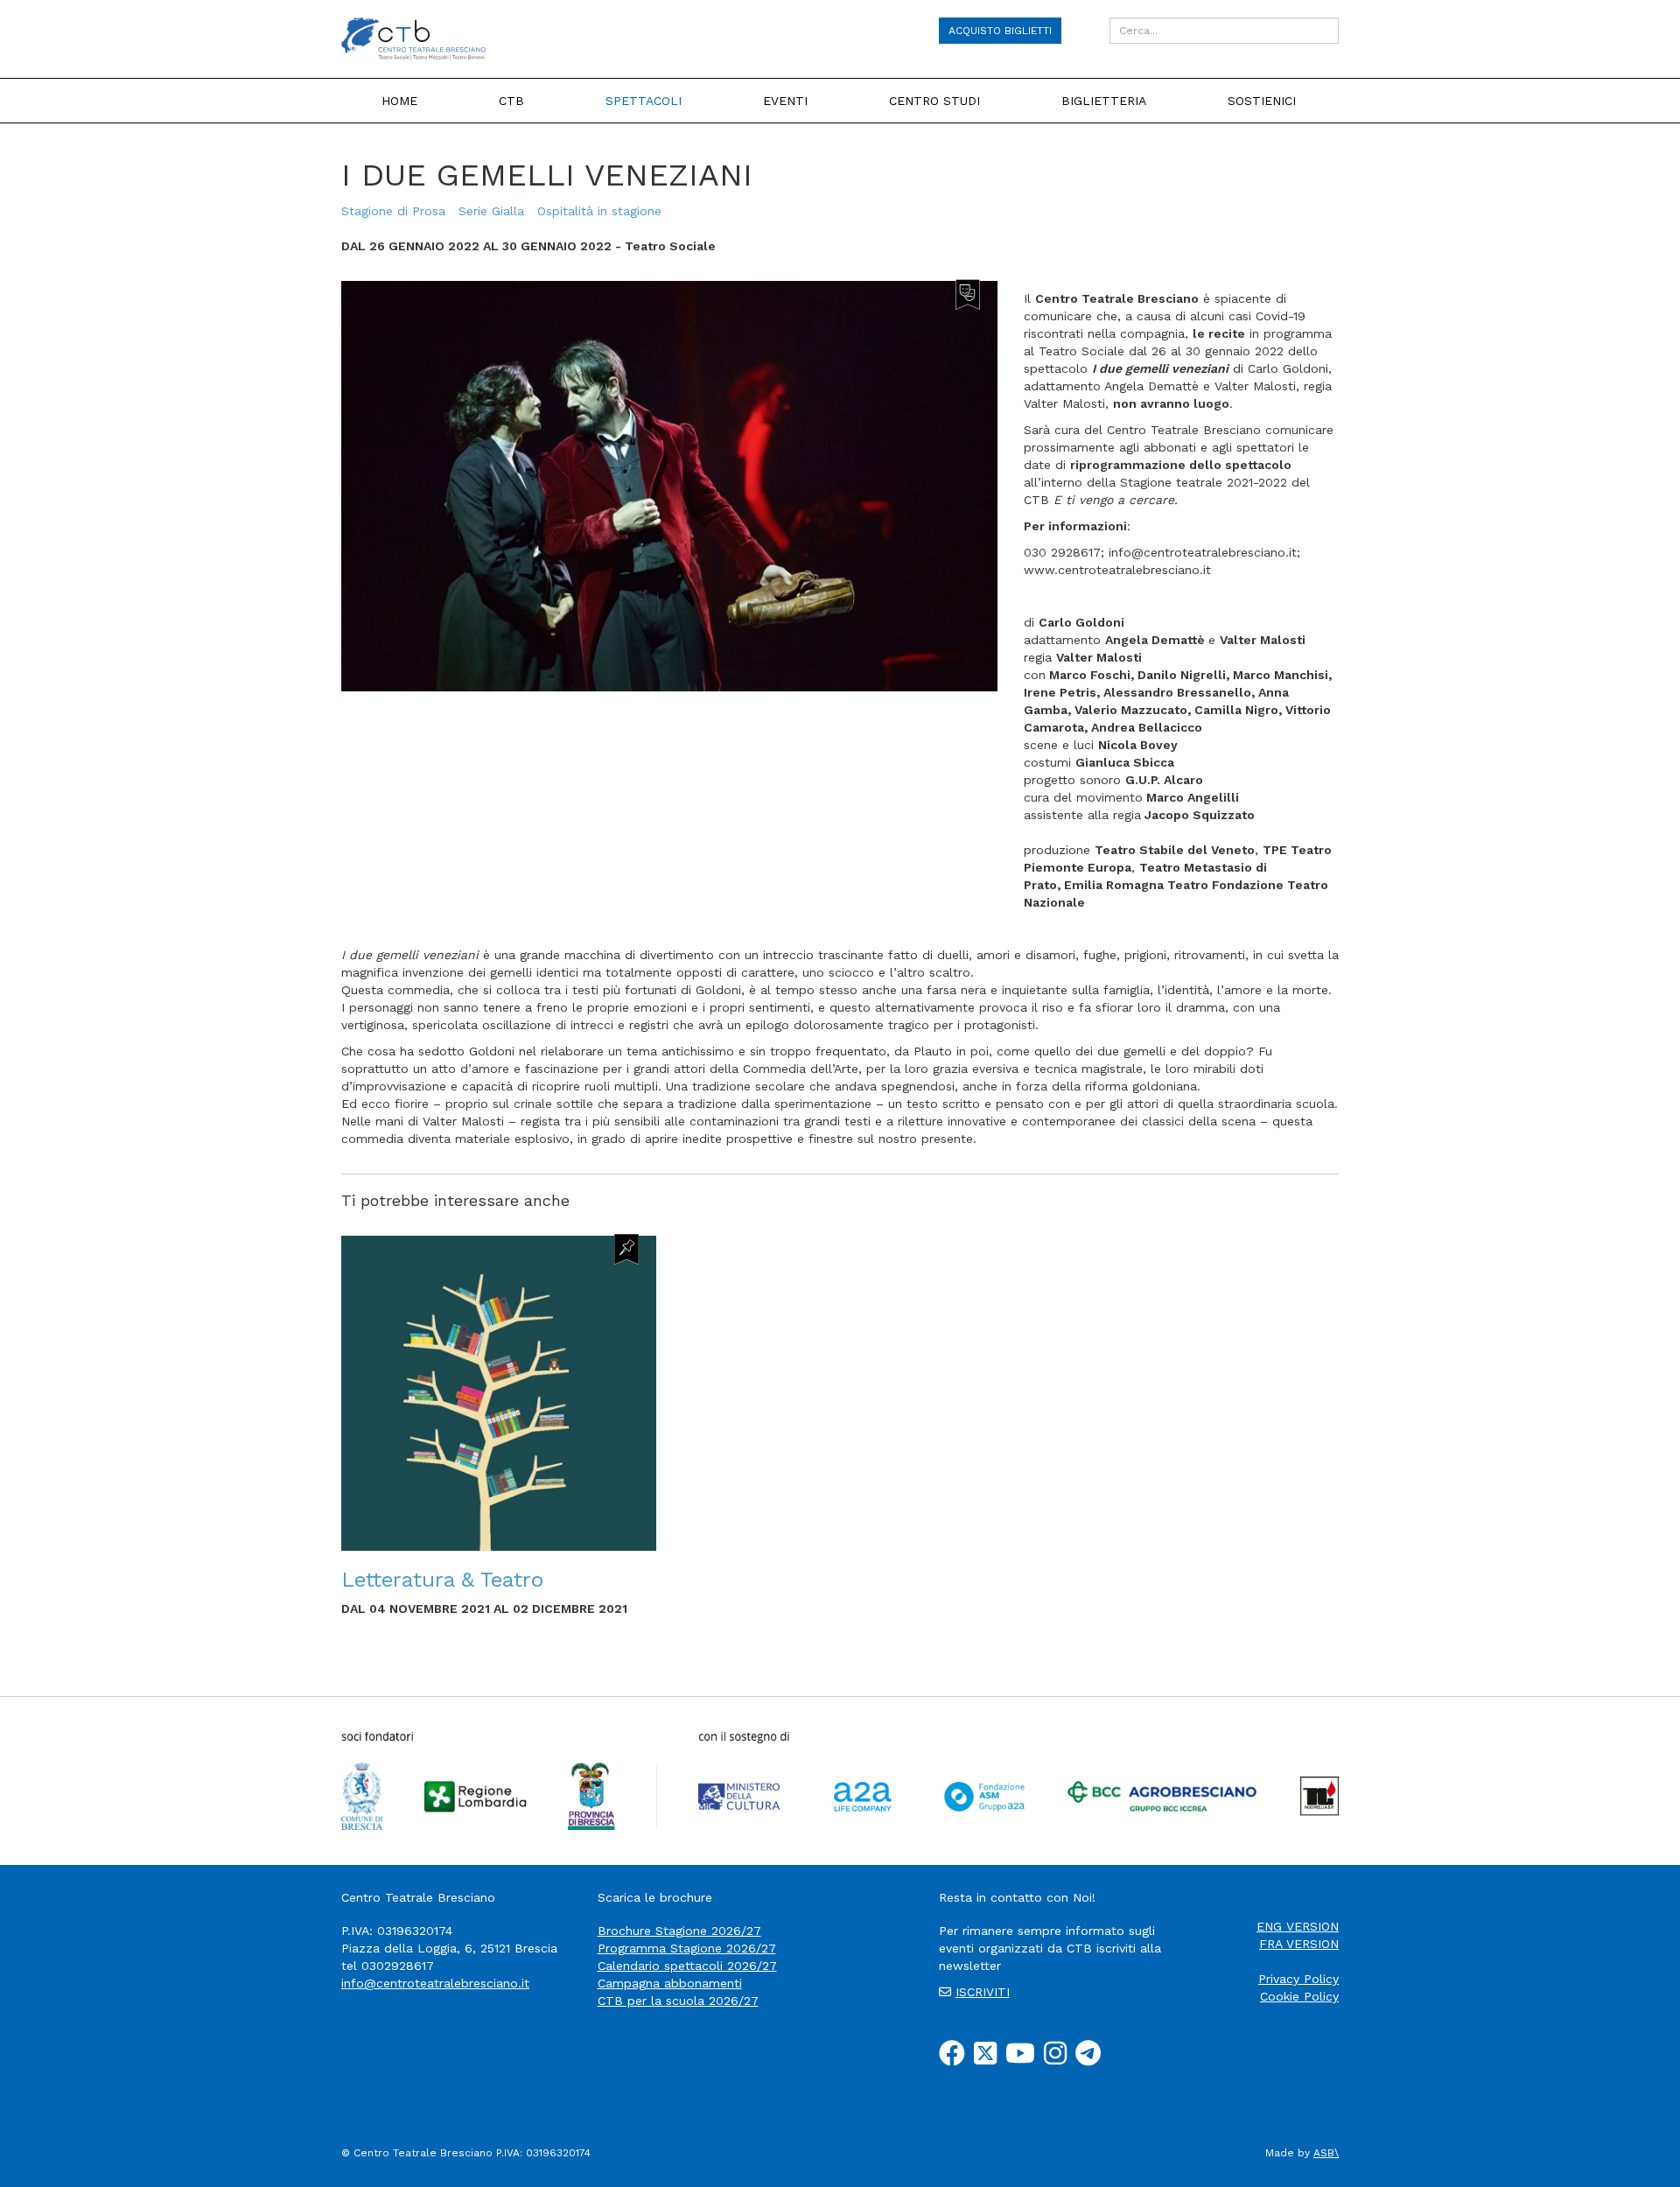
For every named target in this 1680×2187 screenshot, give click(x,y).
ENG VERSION (1298, 1926)
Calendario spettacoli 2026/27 (687, 1966)
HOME (399, 101)
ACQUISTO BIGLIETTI (1000, 31)
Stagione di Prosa (393, 211)
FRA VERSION (1299, 1944)
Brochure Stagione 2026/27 (679, 1931)
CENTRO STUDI (934, 101)
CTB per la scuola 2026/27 (678, 2001)
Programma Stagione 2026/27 (687, 1948)
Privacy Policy (1298, 1979)
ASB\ (1326, 2153)
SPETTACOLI (644, 101)
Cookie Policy (1299, 1996)
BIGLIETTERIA (1104, 101)
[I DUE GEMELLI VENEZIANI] (669, 485)
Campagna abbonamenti (670, 1983)
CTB (511, 101)
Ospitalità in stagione (599, 211)
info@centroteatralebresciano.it (435, 1983)
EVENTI (785, 101)
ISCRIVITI (983, 1992)
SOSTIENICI (1262, 101)
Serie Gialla (491, 211)
